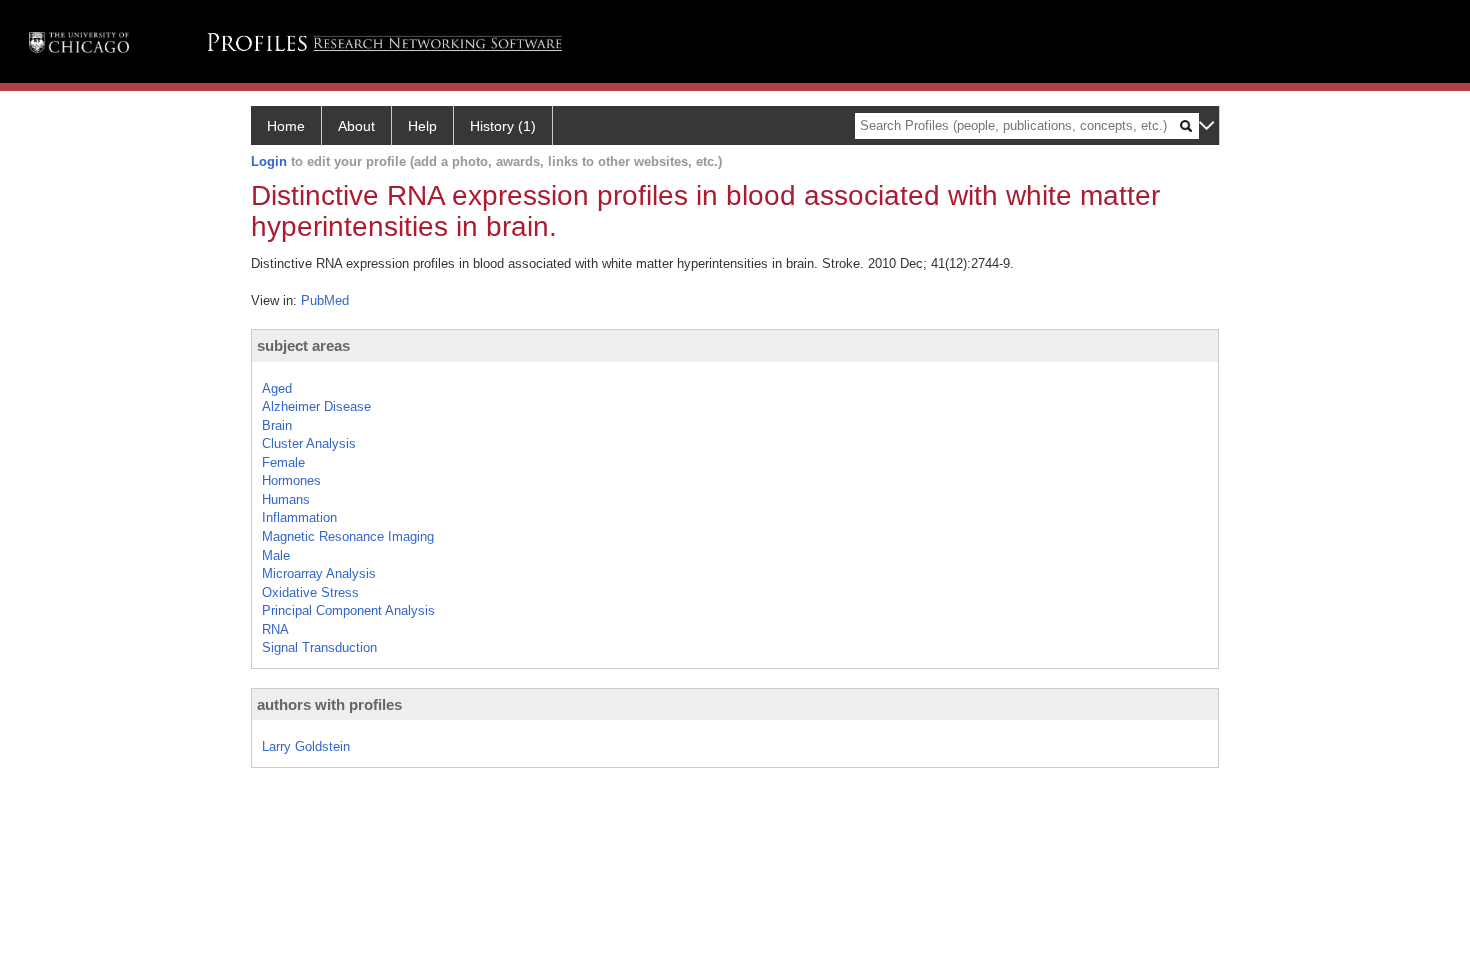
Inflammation (299, 517)
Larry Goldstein (306, 746)
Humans (286, 499)
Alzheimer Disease (316, 406)
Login (269, 161)
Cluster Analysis (309, 443)
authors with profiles (329, 704)
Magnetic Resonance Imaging (348, 536)
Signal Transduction (319, 647)
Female (283, 462)
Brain (277, 425)
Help (422, 126)
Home (286, 126)
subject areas (303, 345)
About (356, 126)
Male (276, 555)
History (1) (503, 126)
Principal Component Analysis (348, 610)
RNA (275, 629)
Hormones (291, 480)
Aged (277, 388)
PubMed (325, 300)
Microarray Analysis (319, 573)
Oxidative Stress (310, 592)
